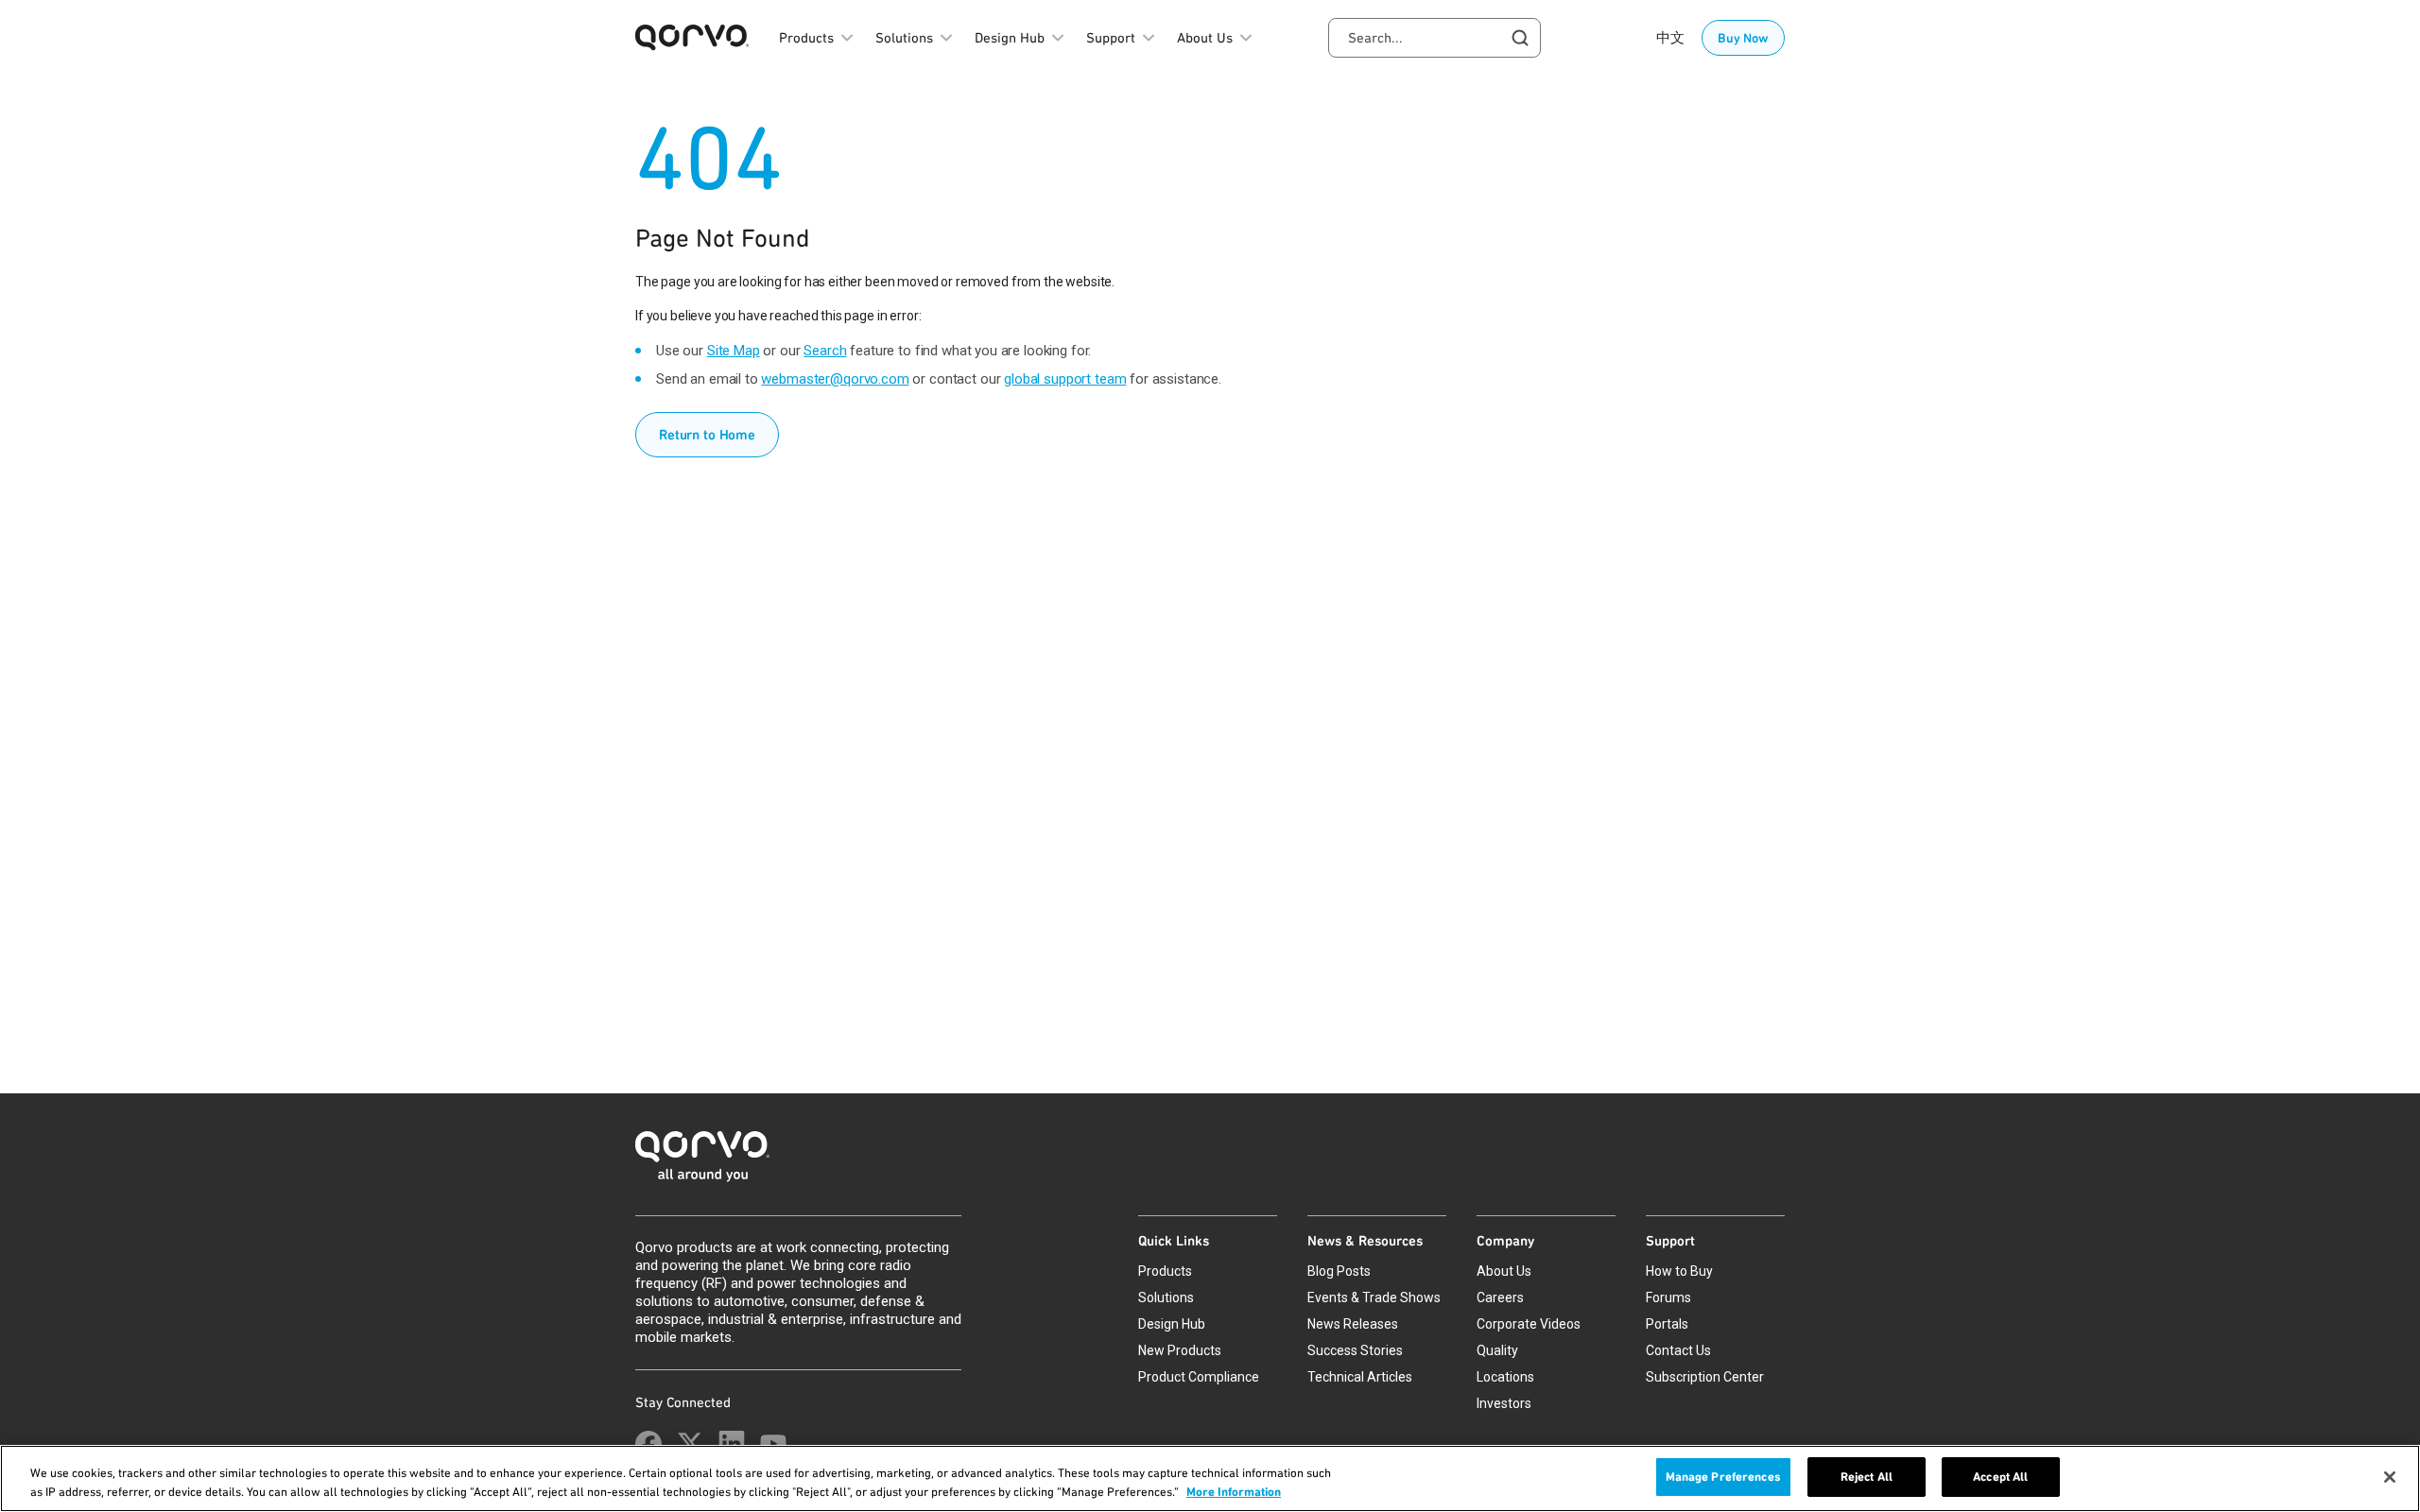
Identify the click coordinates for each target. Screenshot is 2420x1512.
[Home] (1210, 1162)
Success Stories (1355, 1350)
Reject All (1867, 1477)
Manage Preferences (1723, 1477)
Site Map (734, 351)
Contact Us (1678, 1350)
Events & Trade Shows (1374, 1297)
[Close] (2390, 1477)
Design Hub (1172, 1324)
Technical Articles (1360, 1377)
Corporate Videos (1529, 1324)
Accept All (2000, 1477)
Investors (1504, 1403)
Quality (1497, 1350)
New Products (1180, 1350)
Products (1165, 1271)
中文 (1670, 38)
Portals (1667, 1324)
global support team (1065, 379)
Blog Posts (1339, 1271)
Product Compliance (1199, 1377)
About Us (1504, 1271)
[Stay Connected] (648, 1444)
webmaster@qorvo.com (835, 379)
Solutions (1166, 1297)
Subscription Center (1705, 1377)
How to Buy (1679, 1271)
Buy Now (1743, 38)
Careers (1500, 1297)
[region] (1210, 1478)
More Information (1234, 1492)
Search (825, 351)
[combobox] (1435, 38)
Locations (1505, 1377)
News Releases (1353, 1324)
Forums (1668, 1297)
